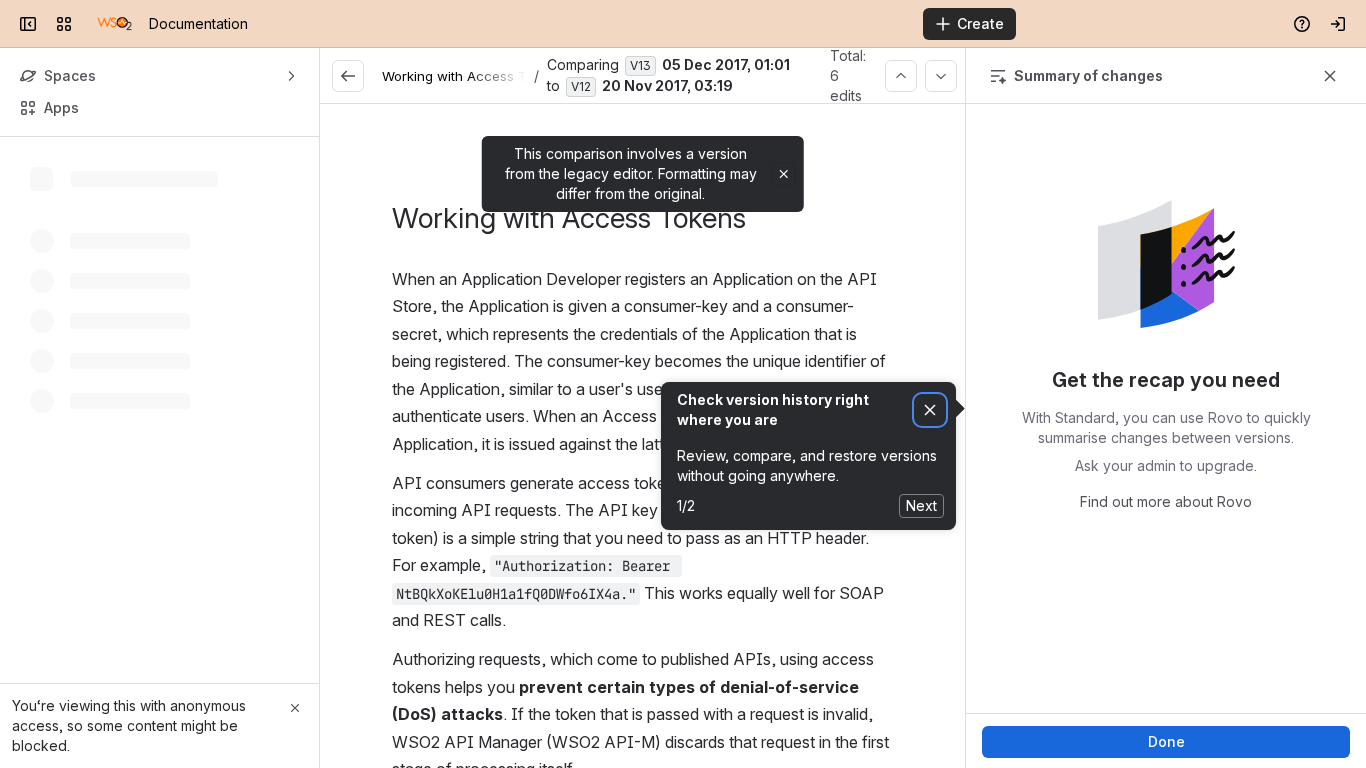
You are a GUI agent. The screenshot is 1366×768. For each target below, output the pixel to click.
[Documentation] (114, 24)
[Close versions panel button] (1330, 76)
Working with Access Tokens (473, 76)
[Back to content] (348, 76)
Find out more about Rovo (1166, 501)
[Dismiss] (930, 410)
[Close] (295, 708)
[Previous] (901, 76)
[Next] (941, 76)
